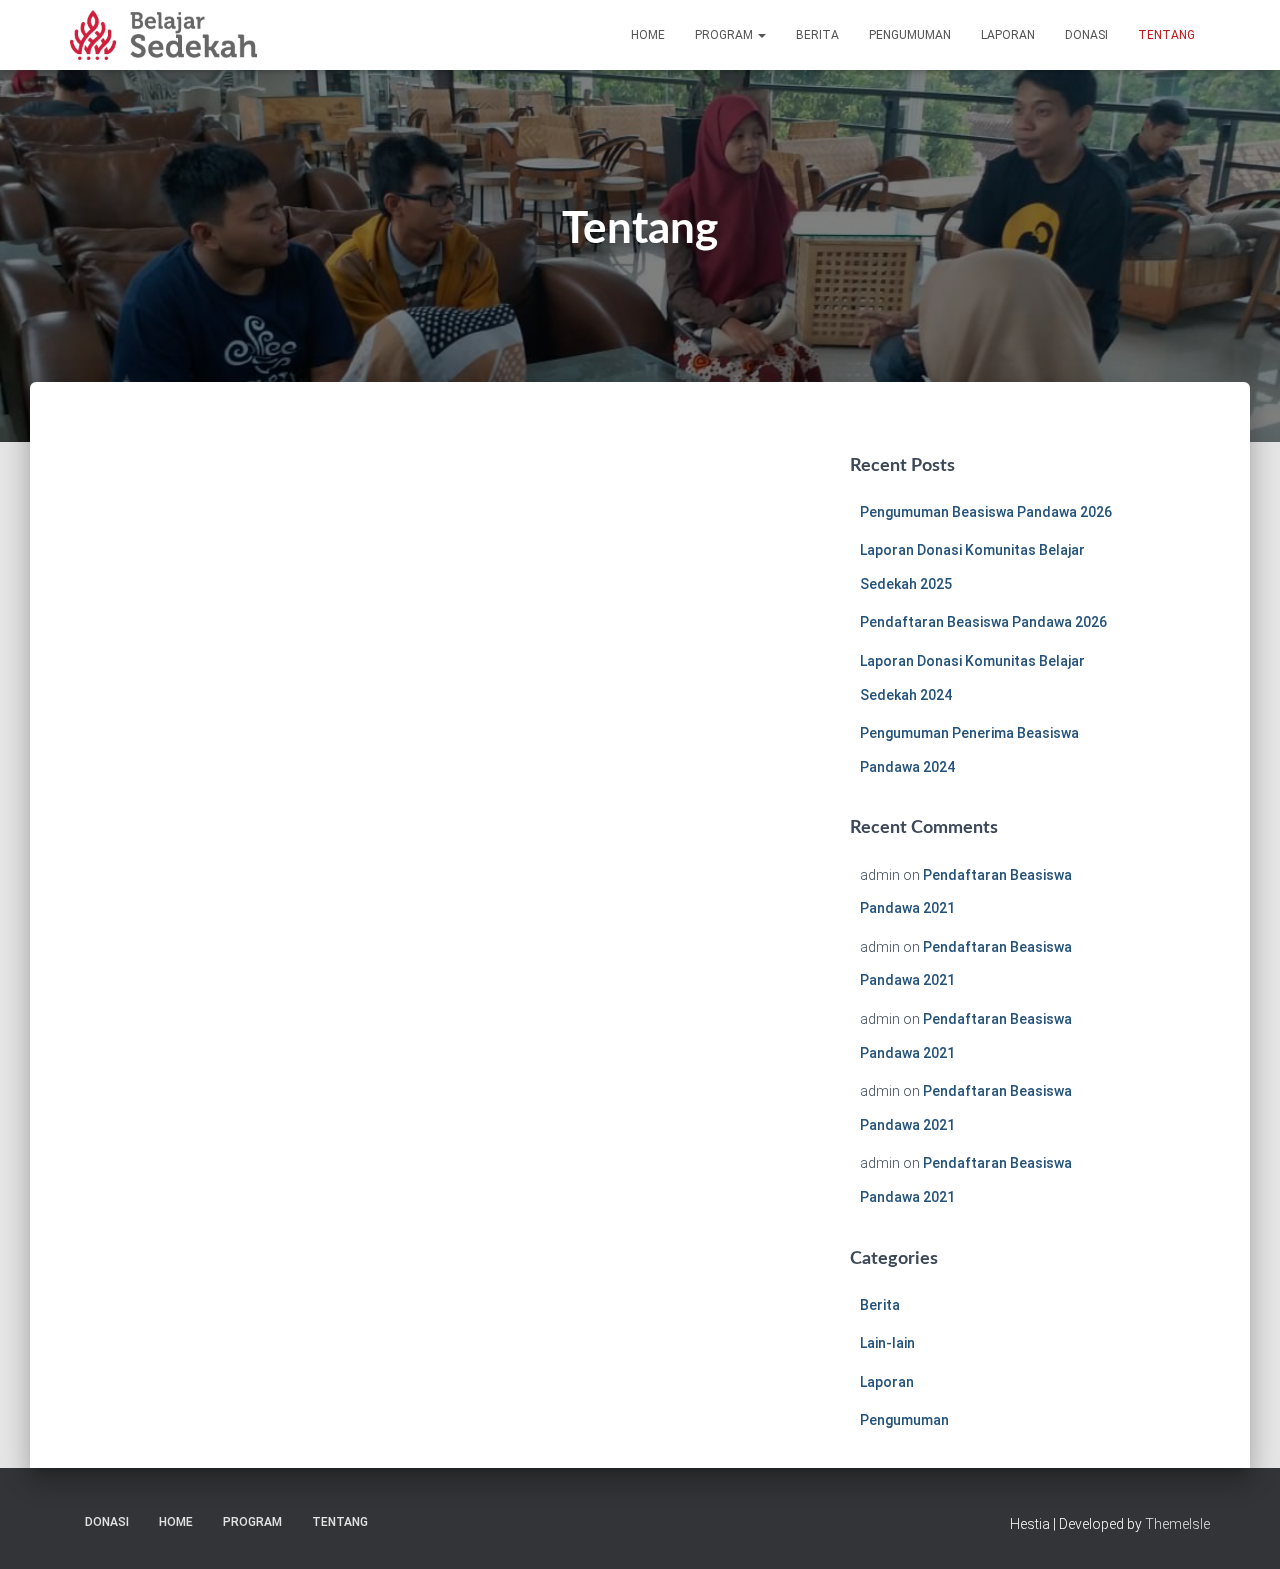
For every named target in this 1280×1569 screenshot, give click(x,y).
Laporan (1008, 35)
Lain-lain (887, 1343)
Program (725, 35)
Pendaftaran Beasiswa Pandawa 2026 (983, 622)
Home (648, 35)
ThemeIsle (1177, 1524)
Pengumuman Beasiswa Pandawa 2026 (986, 512)
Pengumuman (910, 35)
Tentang (1166, 35)
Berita (817, 35)
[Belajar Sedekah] (163, 35)
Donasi (1086, 35)
